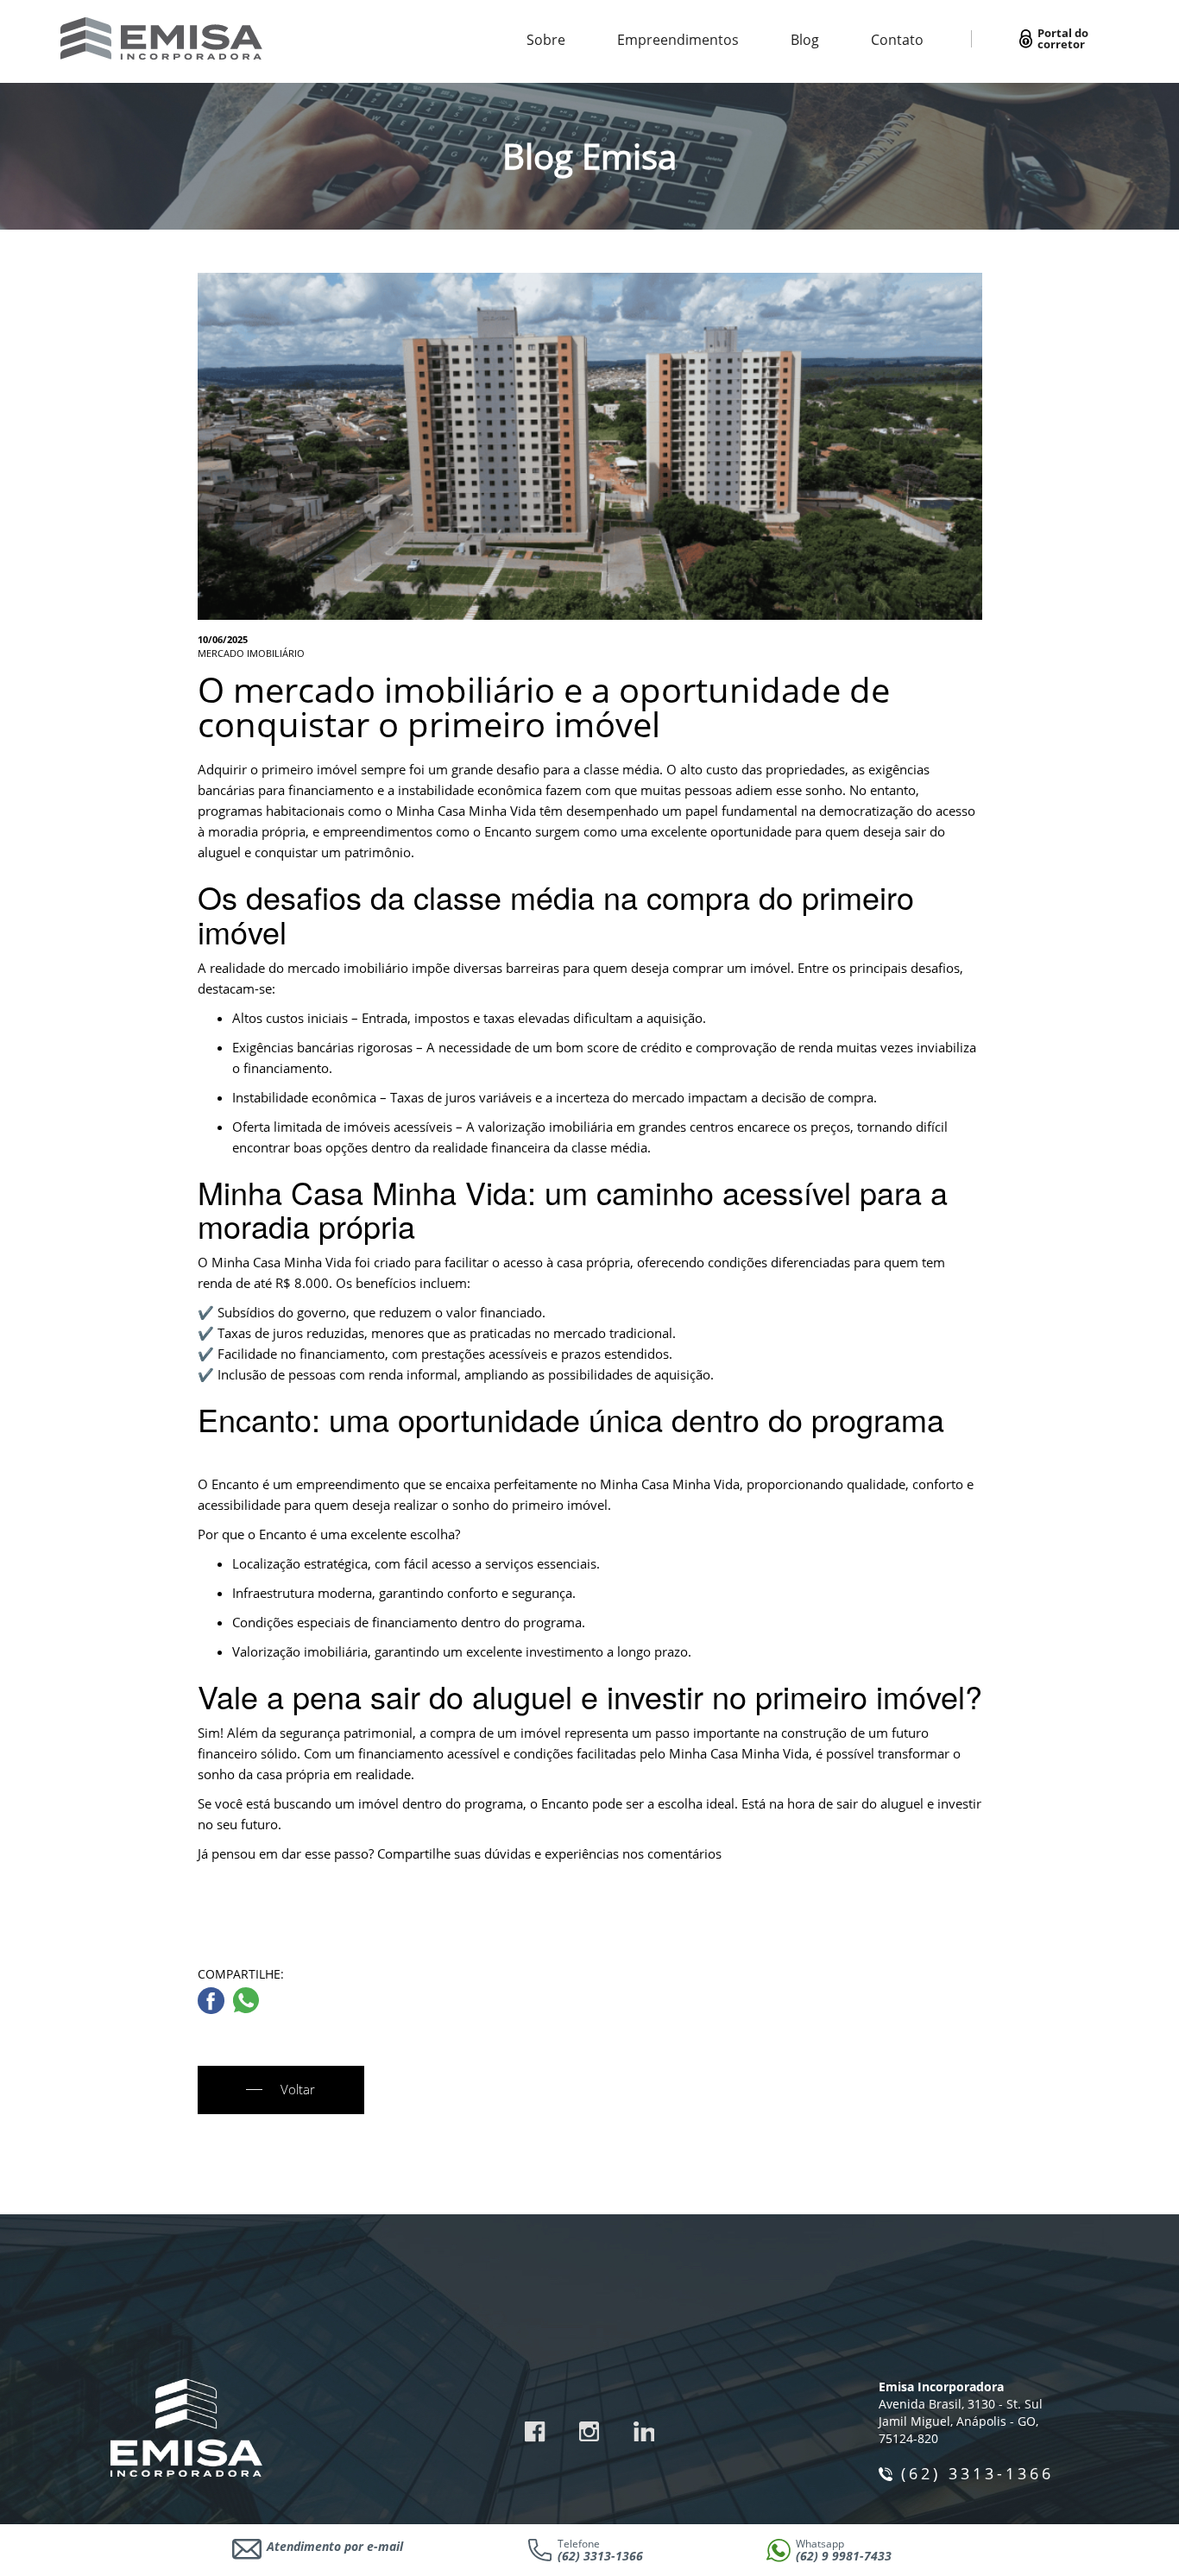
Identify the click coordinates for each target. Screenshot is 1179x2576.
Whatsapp (844, 2551)
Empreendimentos (678, 40)
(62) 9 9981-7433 (844, 2556)
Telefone (600, 2551)
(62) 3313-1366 (977, 2473)
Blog (805, 40)
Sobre (546, 40)
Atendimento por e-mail (335, 2546)
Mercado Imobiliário (251, 653)
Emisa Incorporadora (941, 2387)
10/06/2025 (223, 639)
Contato (897, 40)
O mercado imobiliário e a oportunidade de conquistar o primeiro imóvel (544, 707)
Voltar (298, 2089)
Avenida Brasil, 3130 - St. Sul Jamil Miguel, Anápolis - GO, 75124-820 (961, 2421)
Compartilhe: (241, 1974)
